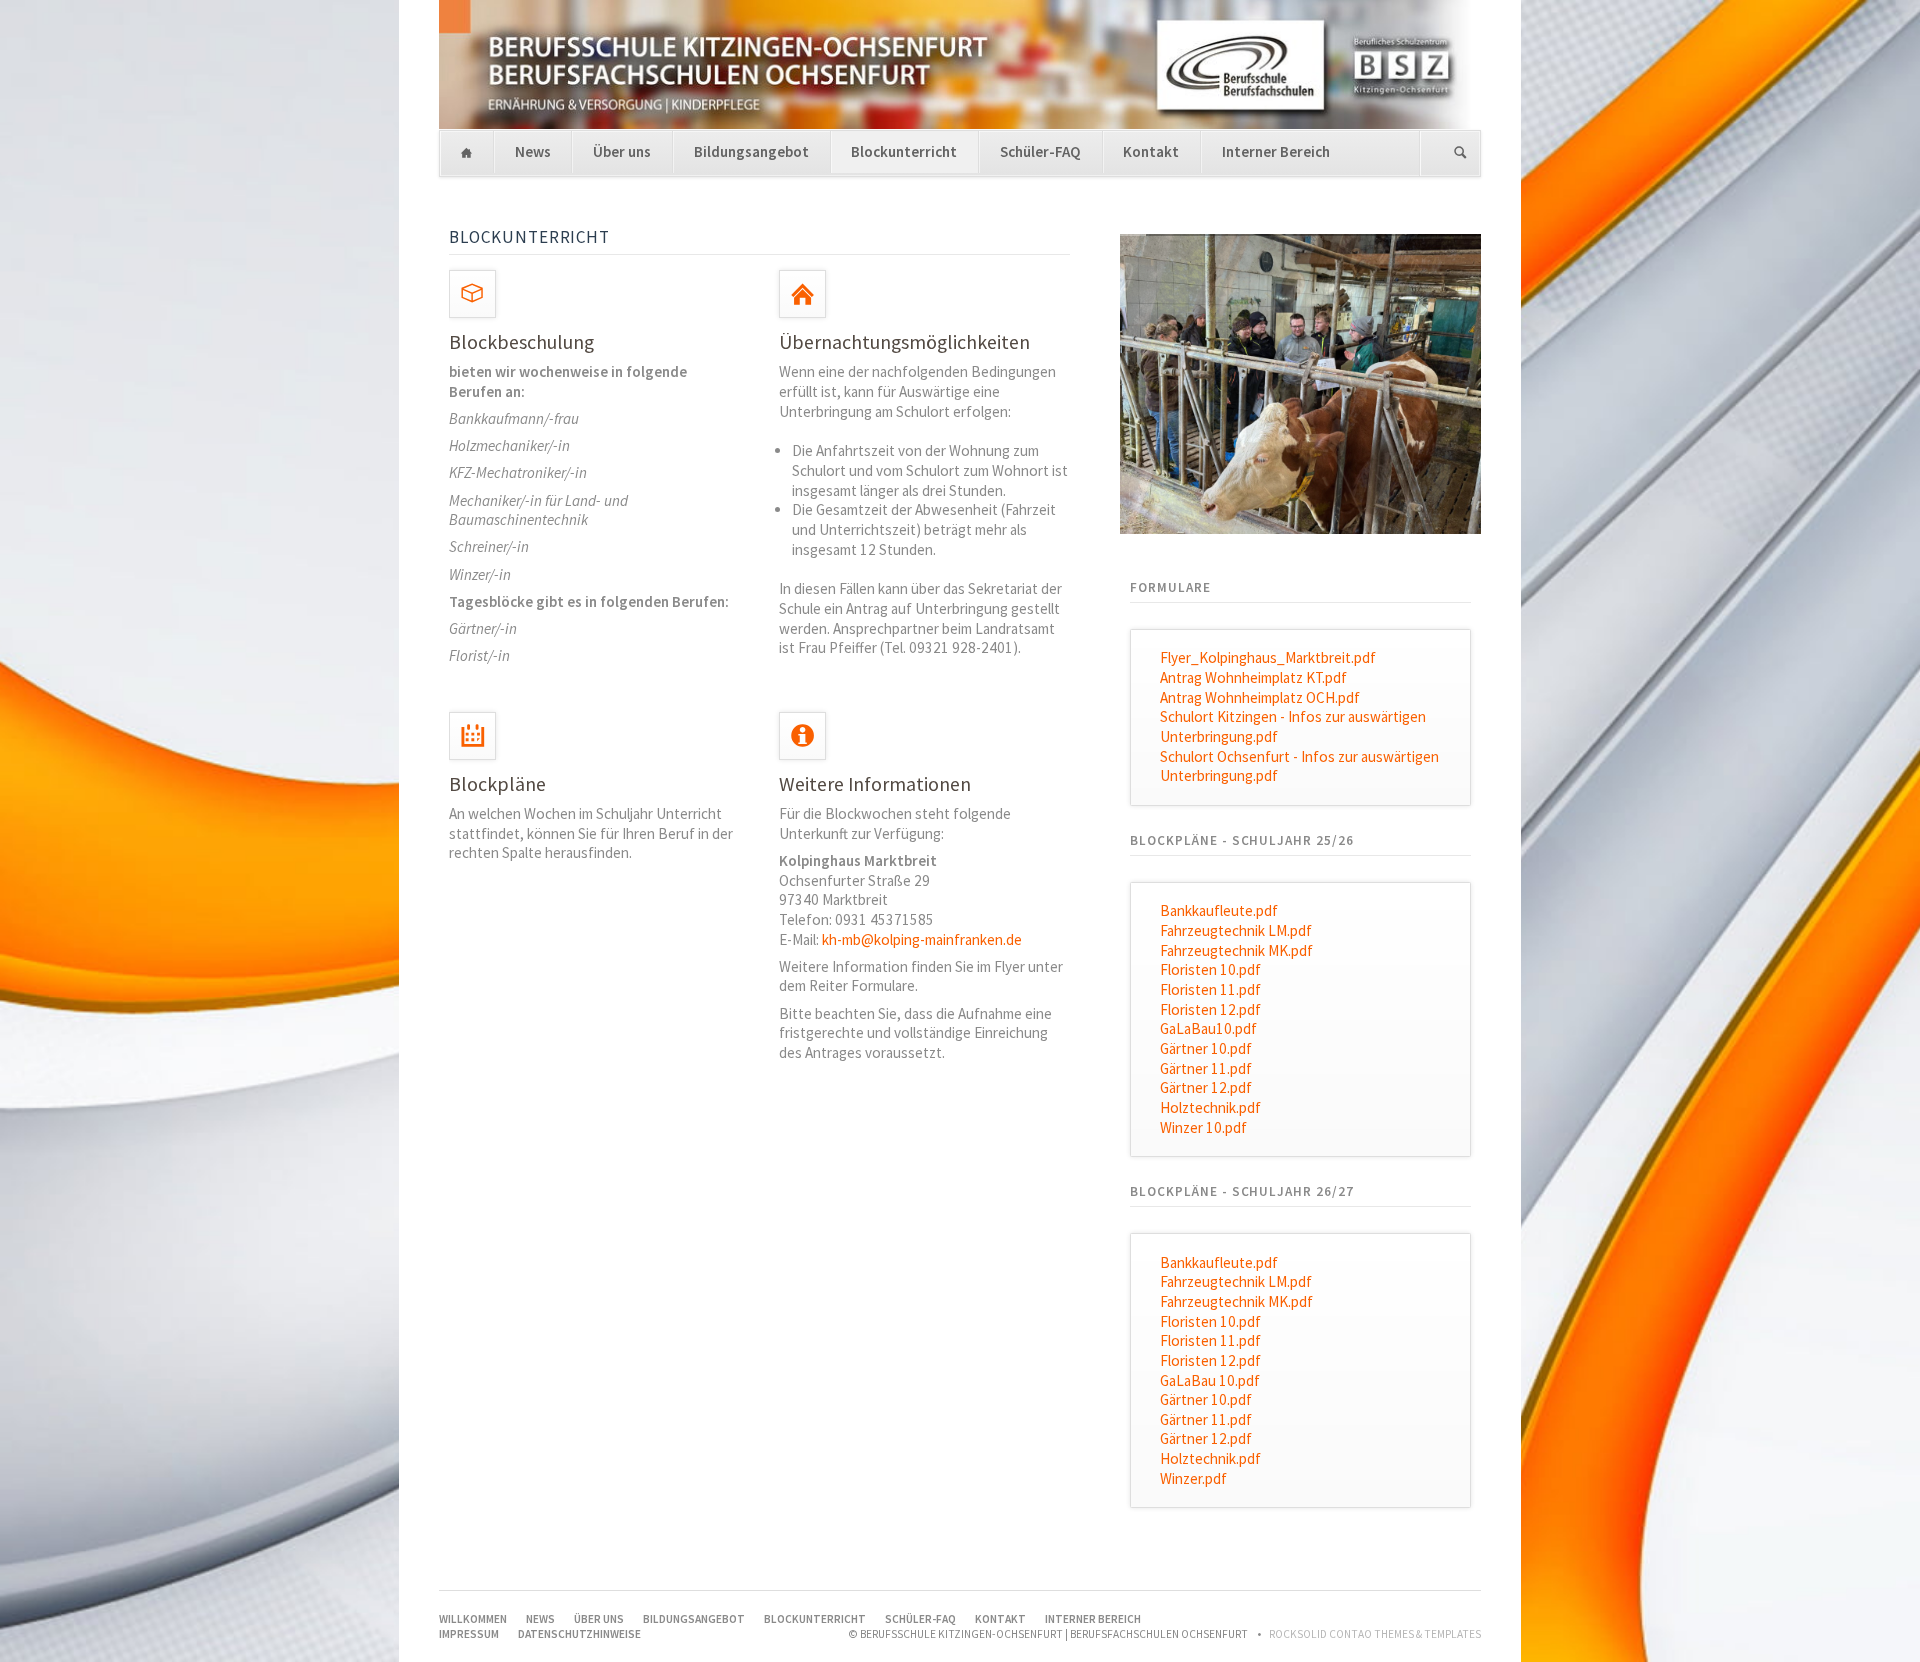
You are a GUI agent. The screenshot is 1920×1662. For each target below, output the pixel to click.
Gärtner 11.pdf (1206, 1068)
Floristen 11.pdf (1210, 989)
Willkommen (466, 153)
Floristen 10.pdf (1210, 969)
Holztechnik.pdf (1210, 1107)
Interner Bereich (1276, 151)
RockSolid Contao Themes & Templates (1375, 1634)
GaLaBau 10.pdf (1210, 1380)
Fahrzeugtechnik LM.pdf (1236, 930)
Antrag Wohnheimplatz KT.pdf (1253, 677)
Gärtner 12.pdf (1206, 1087)
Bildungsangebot (751, 151)
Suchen (1460, 153)
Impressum (469, 1634)
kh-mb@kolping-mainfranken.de (922, 939)
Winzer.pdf (1193, 1478)
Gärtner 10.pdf (1206, 1048)
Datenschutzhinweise (579, 1634)
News (533, 151)
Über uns (622, 151)
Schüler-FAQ (1040, 151)
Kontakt (1151, 151)
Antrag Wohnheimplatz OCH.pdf (1260, 697)
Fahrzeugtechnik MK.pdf (1236, 950)
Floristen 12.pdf (1210, 1009)
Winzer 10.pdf (1203, 1127)
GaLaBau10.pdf (1208, 1028)
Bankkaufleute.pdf (1219, 910)
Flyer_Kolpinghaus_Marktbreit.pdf (1268, 657)
